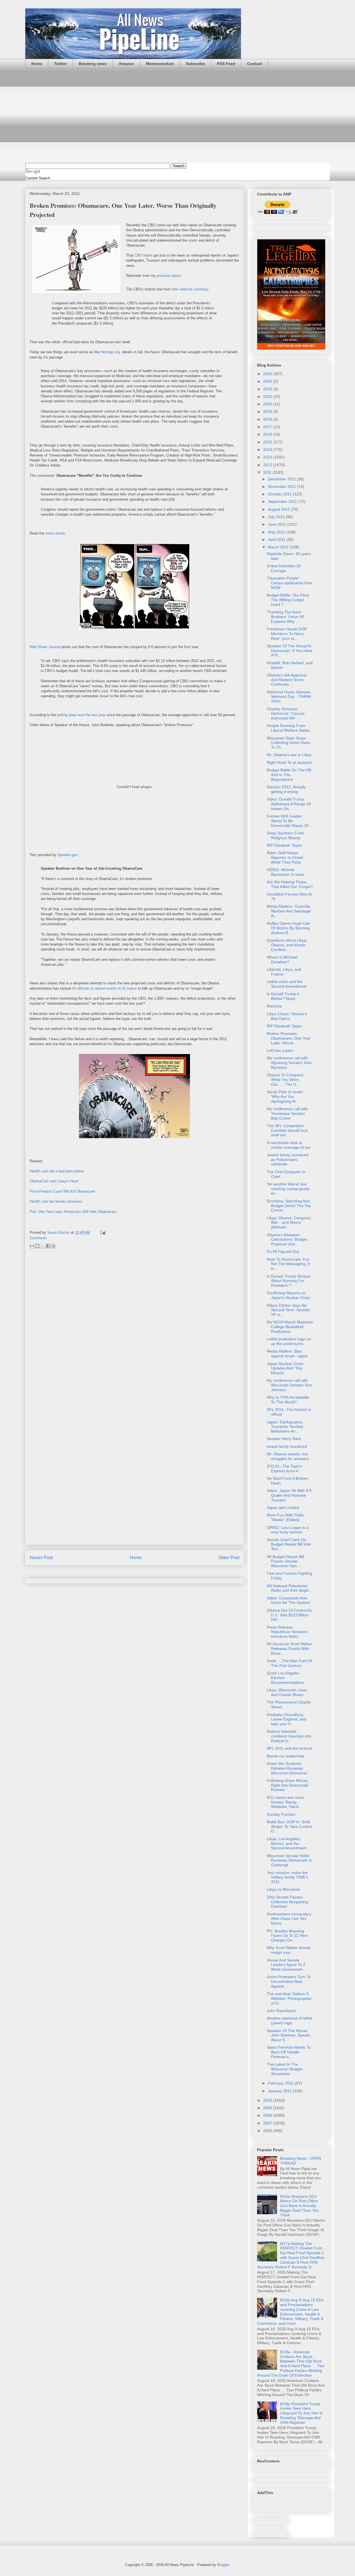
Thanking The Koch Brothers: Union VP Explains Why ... (286, 617)
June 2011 (278, 524)
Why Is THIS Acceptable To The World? (288, 1400)
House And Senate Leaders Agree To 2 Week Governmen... (286, 1965)
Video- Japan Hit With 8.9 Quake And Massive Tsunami (289, 1495)
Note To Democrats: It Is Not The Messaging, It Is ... (288, 1264)
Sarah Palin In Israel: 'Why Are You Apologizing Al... (285, 1097)
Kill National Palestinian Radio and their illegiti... (289, 1588)
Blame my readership (286, 1756)
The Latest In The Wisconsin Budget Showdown (285, 2069)
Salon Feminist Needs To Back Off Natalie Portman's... (289, 2052)
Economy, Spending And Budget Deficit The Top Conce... (289, 1206)
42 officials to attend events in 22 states (104, 988)
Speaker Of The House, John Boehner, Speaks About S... (289, 2035)
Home (37, 64)
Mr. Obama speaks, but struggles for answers (288, 1456)
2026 (268, 374)
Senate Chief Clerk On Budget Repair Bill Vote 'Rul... (289, 1544)
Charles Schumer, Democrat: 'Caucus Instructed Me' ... (286, 714)
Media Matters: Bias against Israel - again (287, 1354)
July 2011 (277, 517)
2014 (268, 450)
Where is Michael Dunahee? (282, 960)
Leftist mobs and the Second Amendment (287, 984)
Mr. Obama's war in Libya (289, 755)
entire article (55, 533)
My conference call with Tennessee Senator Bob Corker (287, 1113)
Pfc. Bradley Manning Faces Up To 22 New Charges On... (287, 1936)
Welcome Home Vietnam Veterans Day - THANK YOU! (289, 697)
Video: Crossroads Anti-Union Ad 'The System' (289, 1600)
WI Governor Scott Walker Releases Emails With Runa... (290, 1649)
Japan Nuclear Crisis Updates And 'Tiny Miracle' (285, 1368)
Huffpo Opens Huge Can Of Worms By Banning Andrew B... (288, 928)
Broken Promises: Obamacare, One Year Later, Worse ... (289, 1038)
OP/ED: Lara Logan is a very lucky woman (288, 1530)
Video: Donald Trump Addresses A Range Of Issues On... (289, 804)
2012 (268, 465)
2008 (268, 2115)
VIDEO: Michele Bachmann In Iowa (285, 872)
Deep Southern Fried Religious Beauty (285, 835)
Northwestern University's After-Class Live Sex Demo (289, 1919)
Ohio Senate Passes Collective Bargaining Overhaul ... (287, 1902)
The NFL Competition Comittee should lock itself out (287, 1130)
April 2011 (277, 540)
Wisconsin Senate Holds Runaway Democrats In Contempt (289, 1860)
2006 (268, 2131)
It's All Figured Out (283, 1251)
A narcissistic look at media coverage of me (289, 1145)
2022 (268, 397)
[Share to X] (43, 1246)
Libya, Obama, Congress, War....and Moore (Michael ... (289, 1223)
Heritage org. (111, 352)
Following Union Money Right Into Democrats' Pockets (288, 1785)
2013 (268, 457)
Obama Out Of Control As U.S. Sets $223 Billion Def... (289, 1615)
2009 (268, 2108)
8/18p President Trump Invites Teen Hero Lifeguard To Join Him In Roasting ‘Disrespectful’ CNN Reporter (301, 2413)
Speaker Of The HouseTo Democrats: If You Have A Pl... (290, 651)
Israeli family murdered (287, 1446)
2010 (268, 2100)
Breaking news (93, 64)
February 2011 (281, 2083)
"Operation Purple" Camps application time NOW (289, 583)
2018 (268, 419)
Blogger (223, 2565)
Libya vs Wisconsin (283, 1889)
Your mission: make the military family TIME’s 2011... (287, 1877)
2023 (268, 389)
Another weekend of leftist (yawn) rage (290, 2021)
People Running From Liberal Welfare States (288, 728)
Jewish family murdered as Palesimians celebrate (288, 1160)
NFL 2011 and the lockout (289, 1748)
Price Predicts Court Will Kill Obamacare (62, 1191)
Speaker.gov (67, 855)
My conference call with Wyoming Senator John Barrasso (289, 1063)
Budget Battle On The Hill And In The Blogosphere (289, 775)
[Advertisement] (177, 116)
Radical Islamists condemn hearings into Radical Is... (289, 1736)
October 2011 (280, 494)
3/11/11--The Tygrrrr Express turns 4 (285, 1468)
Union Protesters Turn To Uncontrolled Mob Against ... (289, 1981)
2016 (268, 434)
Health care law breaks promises (56, 1201)
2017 (268, 427)
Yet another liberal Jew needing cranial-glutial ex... (288, 1189)
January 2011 (280, 2091)
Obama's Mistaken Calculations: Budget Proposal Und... (287, 1240)
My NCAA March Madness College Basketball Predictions (290, 1327)
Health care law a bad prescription (57, 1171)
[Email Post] (102, 1232)
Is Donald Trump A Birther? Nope (283, 996)
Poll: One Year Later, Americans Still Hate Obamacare (73, 1212)
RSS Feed (226, 64)
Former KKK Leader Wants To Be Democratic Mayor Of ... (290, 821)
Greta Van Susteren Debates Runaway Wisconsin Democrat (287, 1768)
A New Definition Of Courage (284, 568)
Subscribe (195, 64)
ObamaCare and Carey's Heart (54, 1181)
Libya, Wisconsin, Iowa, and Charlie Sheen (287, 1692)
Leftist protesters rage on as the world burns (289, 1341)
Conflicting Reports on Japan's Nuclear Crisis (288, 1295)
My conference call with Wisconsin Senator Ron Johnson (289, 1385)
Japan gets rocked (283, 1508)
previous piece (169, 276)
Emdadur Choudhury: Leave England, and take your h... (286, 1719)
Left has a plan (280, 1050)
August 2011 (279, 509)
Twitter (60, 64)
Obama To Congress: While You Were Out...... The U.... (286, 1080)
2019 (268, 412)
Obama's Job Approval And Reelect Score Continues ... (287, 680)
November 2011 (282, 486)
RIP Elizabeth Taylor (284, 845)
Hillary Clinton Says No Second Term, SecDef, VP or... (289, 1310)
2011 (268, 472)
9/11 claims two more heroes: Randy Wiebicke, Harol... (285, 1802)
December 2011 (282, 479)
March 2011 (279, 547)
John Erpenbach (281, 2011)
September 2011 (283, 501)
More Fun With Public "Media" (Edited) (286, 1517)
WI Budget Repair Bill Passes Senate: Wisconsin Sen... (285, 1561)
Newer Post (41, 1558)
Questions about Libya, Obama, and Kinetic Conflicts (287, 945)
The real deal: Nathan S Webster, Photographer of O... (289, 1998)
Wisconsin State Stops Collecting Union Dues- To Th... (289, 743)
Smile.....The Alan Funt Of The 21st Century (289, 1663)
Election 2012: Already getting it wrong (286, 789)
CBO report (144, 255)
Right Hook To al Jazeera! (289, 762)
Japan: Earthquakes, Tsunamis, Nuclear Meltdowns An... (285, 1427)
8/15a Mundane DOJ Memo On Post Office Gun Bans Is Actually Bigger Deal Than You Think (299, 2206)
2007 (268, 2123)
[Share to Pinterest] (53, 1246)
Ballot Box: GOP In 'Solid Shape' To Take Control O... (289, 1827)
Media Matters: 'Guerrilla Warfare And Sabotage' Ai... (289, 911)
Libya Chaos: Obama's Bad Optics (287, 1016)
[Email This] (32, 1246)
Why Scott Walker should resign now (289, 1950)
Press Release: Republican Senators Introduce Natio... (287, 1632)
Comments (38, 1238)
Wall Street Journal (45, 647)
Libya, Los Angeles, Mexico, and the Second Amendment (287, 1843)
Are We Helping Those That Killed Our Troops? (290, 884)
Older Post (229, 1558)
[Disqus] (135, 1327)
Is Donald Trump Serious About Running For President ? (289, 1281)
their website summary (190, 289)
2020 (268, 404)
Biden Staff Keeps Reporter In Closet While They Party (285, 857)
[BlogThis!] (37, 1246)
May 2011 (277, 532)
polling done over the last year (81, 715)
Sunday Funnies (281, 1814)
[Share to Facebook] (48, 1246)
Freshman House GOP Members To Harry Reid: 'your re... (287, 634)
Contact (255, 64)
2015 (268, 442)
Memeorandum (160, 64)
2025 (268, 381)
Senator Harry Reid (284, 1439)
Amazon (126, 64)
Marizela (274, 1006)
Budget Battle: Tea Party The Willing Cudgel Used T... (288, 600)
